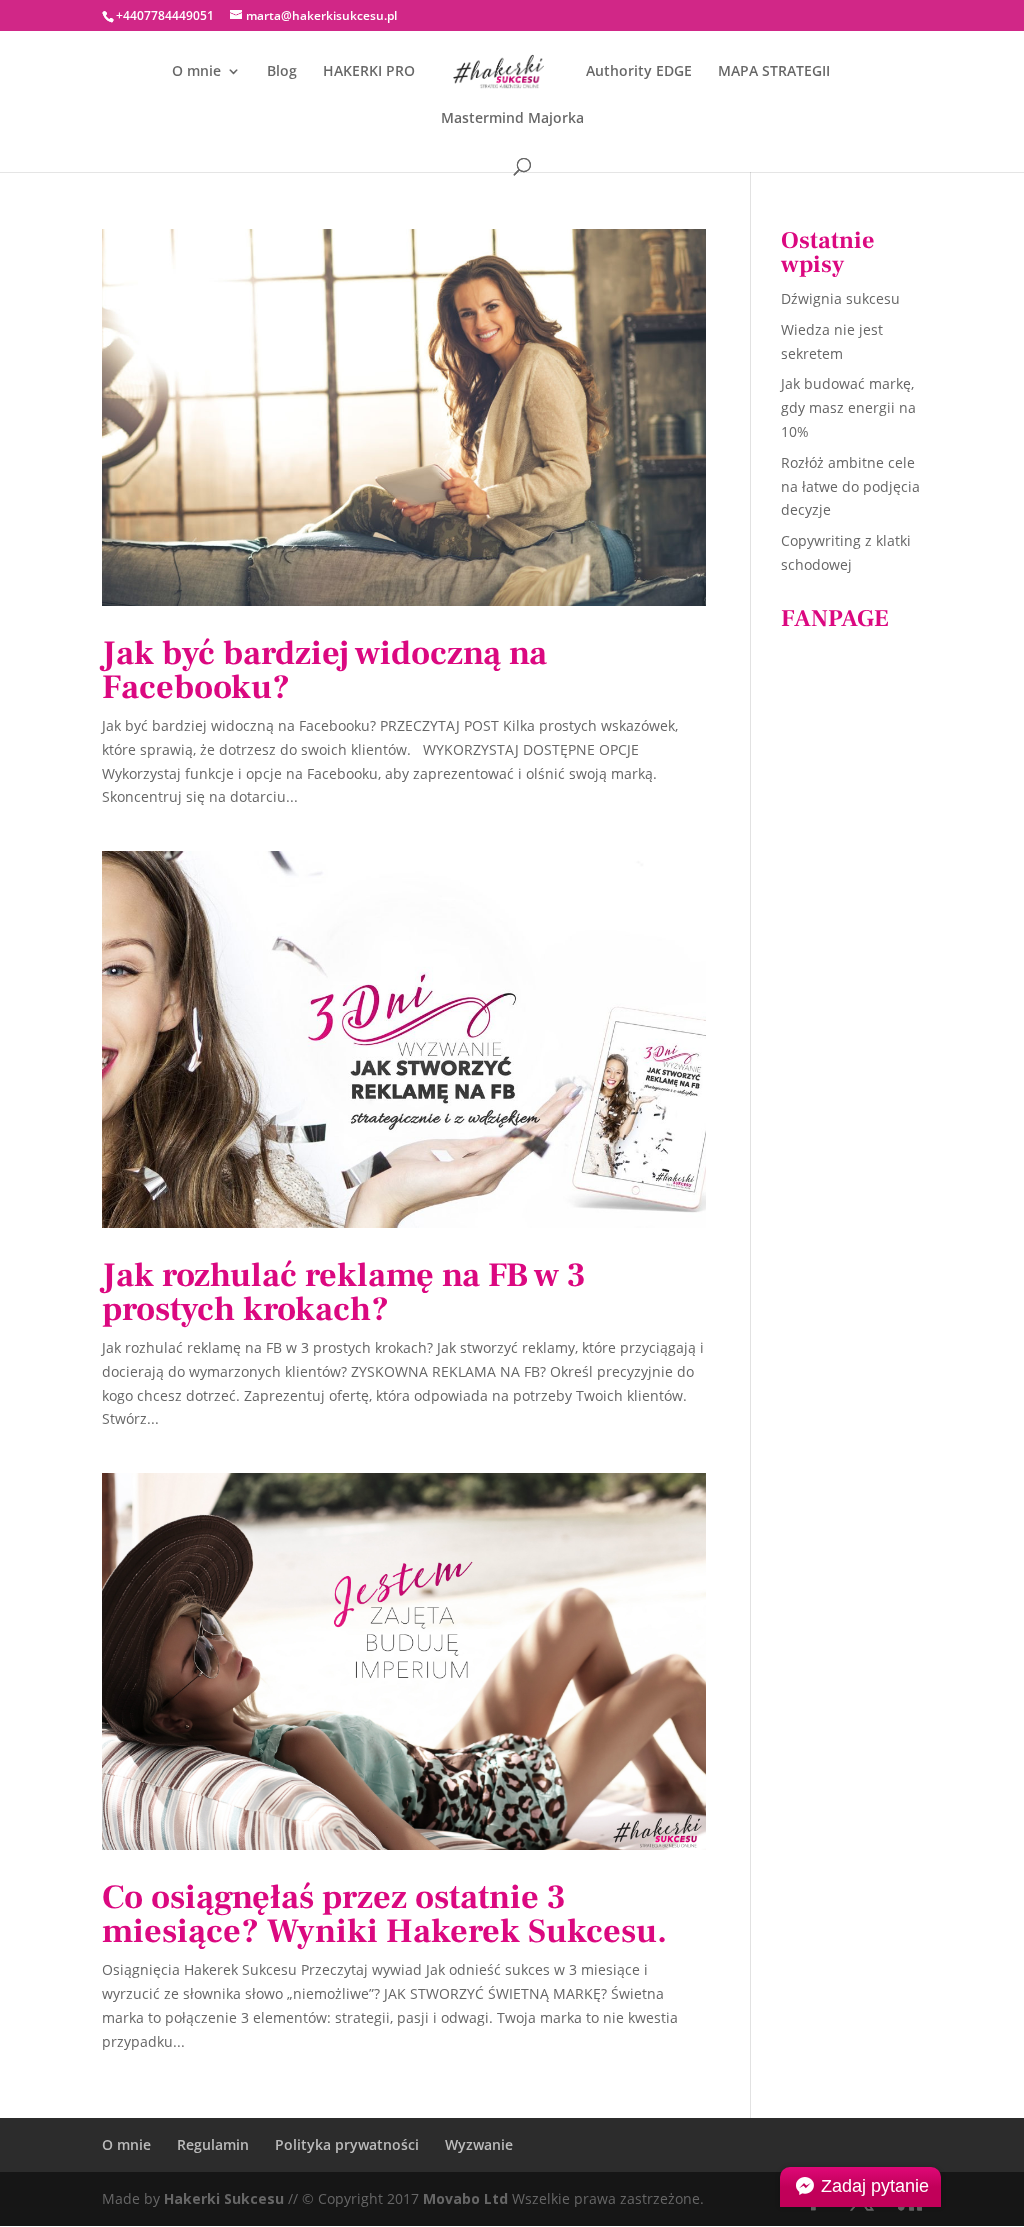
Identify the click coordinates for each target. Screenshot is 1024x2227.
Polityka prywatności (347, 2144)
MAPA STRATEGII (774, 72)
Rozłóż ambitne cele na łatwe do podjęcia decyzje (850, 486)
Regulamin (213, 2144)
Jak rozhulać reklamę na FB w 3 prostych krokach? (344, 1292)
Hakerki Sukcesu (224, 2198)
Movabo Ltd (465, 2198)
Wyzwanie (479, 2144)
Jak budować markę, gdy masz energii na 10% (848, 407)
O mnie (196, 72)
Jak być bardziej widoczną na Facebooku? (324, 670)
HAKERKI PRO (369, 72)
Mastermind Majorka (512, 119)
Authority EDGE (639, 72)
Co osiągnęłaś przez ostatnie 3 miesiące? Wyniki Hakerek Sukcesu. (384, 1914)
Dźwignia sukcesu (840, 298)
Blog (282, 72)
